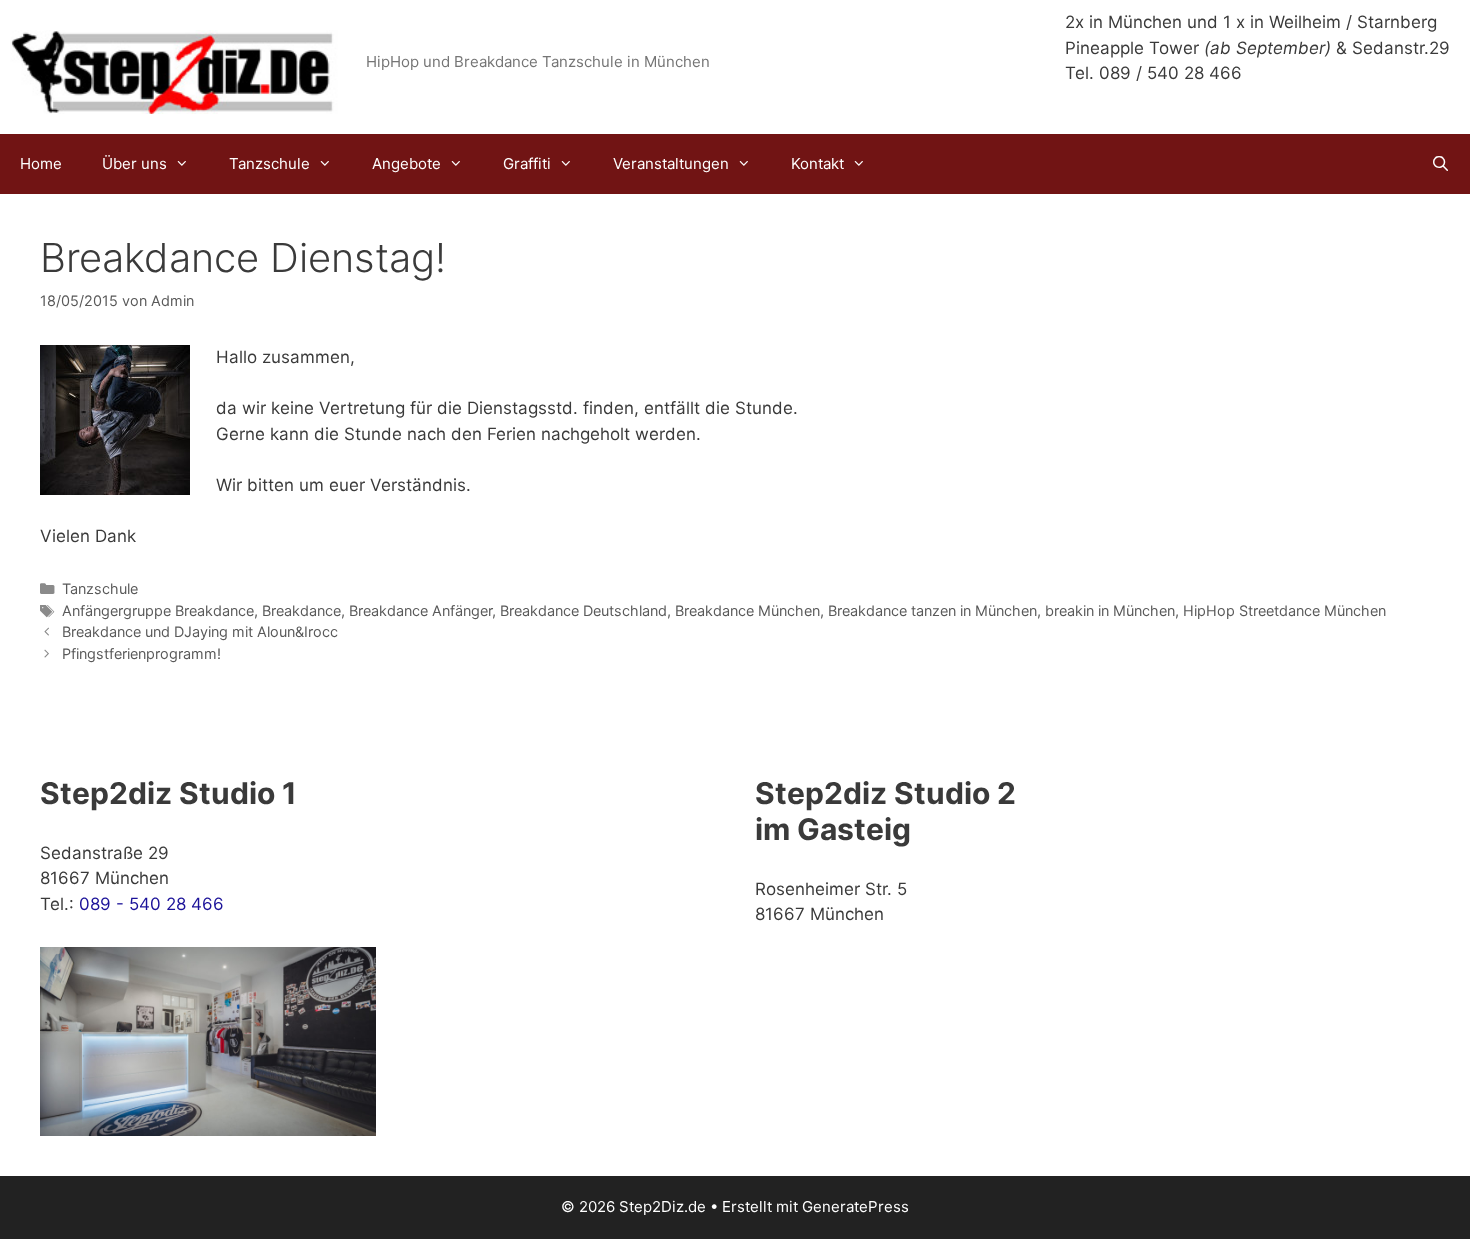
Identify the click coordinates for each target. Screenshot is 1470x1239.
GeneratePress (855, 1206)
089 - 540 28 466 (151, 904)
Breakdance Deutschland (583, 610)
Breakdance (301, 610)
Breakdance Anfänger (420, 610)
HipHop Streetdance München (1284, 610)
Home (41, 163)
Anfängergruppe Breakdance (158, 610)
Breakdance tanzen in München (932, 610)
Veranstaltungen (671, 163)
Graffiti (527, 163)
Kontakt (817, 163)
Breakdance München (747, 610)
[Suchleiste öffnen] (1440, 164)
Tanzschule (269, 163)
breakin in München (1110, 610)
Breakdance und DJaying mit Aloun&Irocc (200, 631)
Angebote (406, 163)
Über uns (134, 163)
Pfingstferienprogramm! (141, 653)
